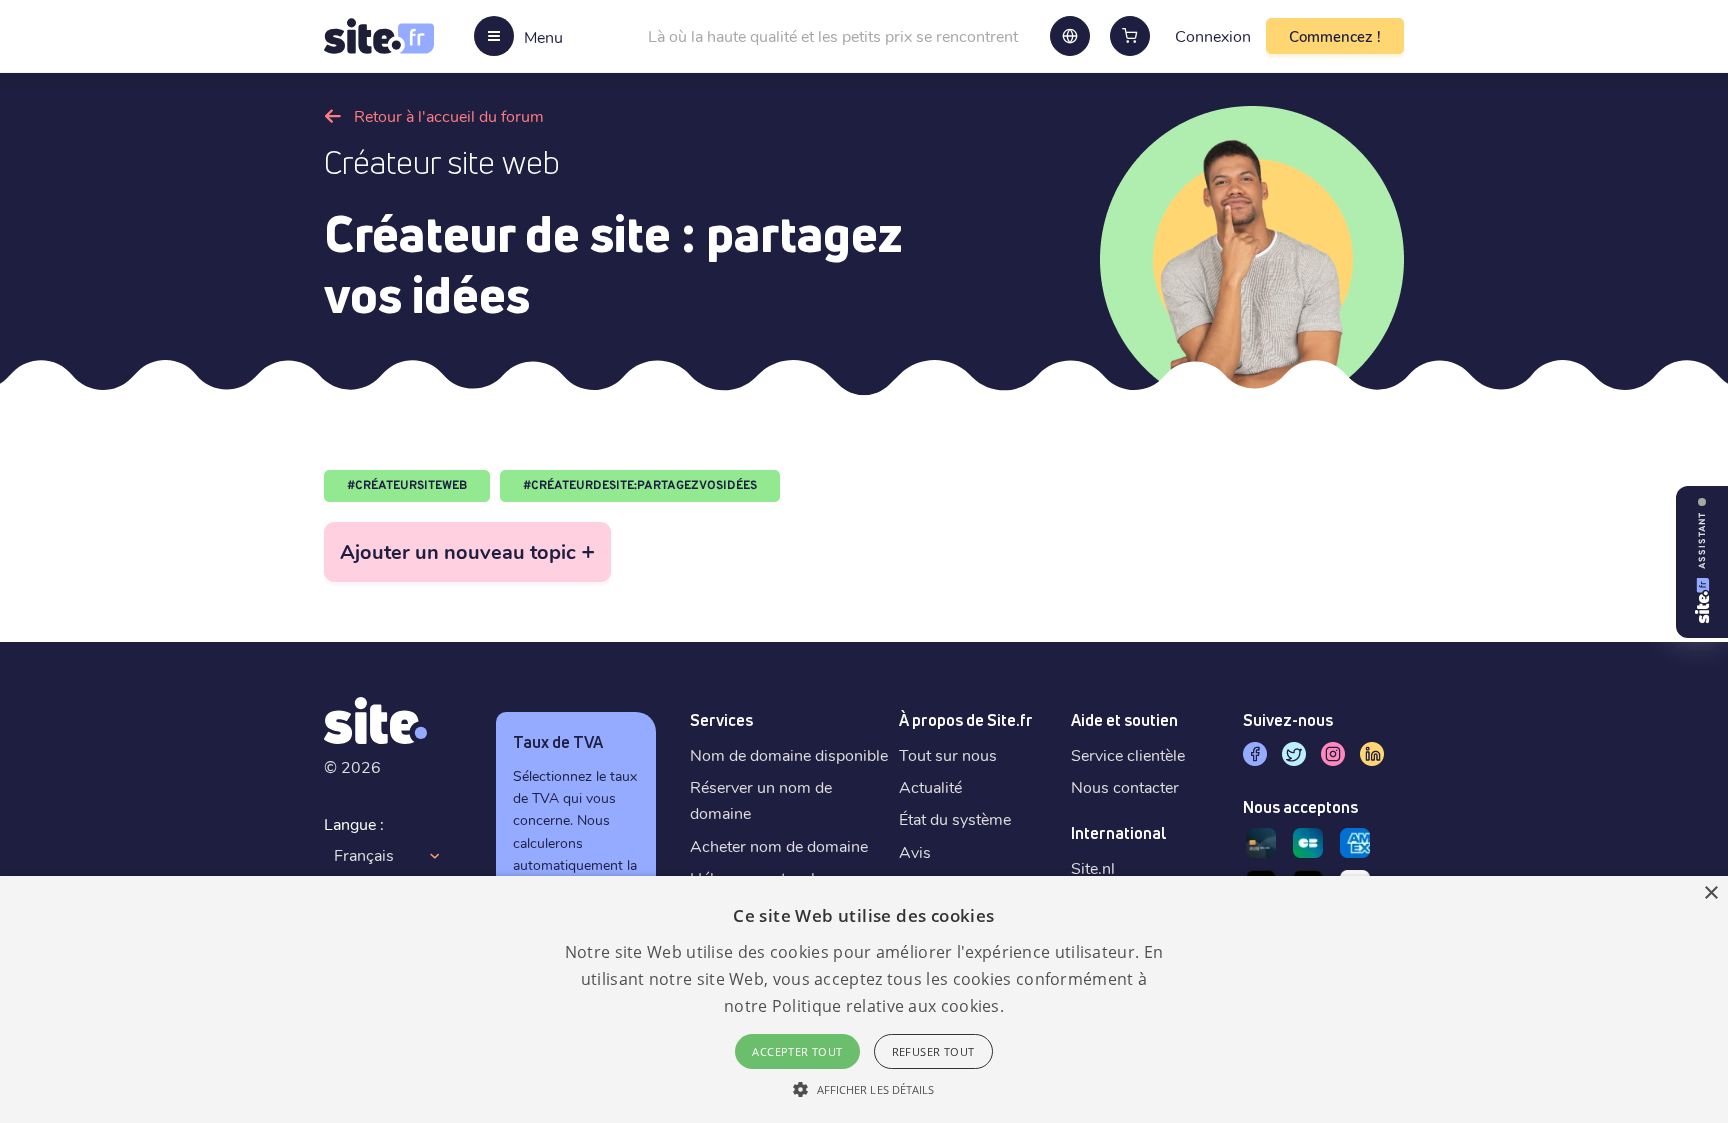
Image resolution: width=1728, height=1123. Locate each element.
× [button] (1710, 893)
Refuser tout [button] (933, 1051)
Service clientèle (1128, 754)
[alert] (864, 999)
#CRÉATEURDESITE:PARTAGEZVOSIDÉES (640, 486)
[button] (863, 1089)
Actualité (930, 786)
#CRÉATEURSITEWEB (407, 486)
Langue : (354, 823)
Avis (915, 851)
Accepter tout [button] (797, 1051)
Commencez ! (1335, 36)
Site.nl (1093, 867)
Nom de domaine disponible (789, 754)
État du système (955, 818)
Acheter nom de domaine (779, 845)
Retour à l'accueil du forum (449, 115)
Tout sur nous (948, 754)
